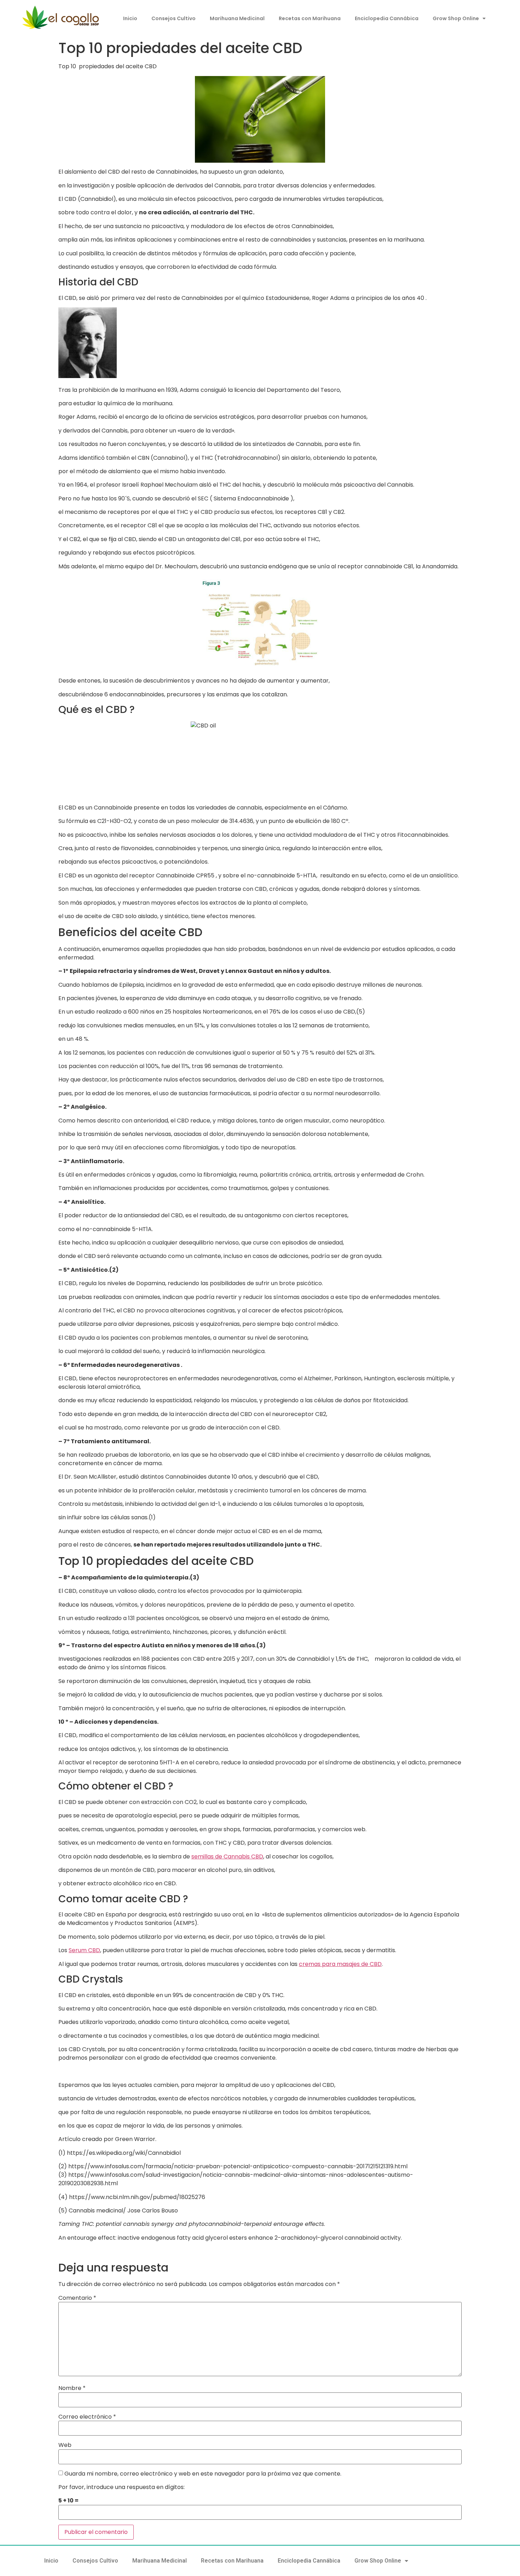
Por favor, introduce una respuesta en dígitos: (122, 2487)
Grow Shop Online (456, 18)
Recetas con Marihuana (310, 18)
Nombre (72, 2388)
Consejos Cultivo (174, 18)
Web (65, 2445)
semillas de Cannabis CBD (227, 1856)
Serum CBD (84, 1950)
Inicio (130, 18)
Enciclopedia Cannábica (387, 18)
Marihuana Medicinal (237, 18)
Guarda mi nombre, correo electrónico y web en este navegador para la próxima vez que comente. (203, 2474)
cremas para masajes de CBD (340, 1964)
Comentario (77, 2298)
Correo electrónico (87, 2417)
